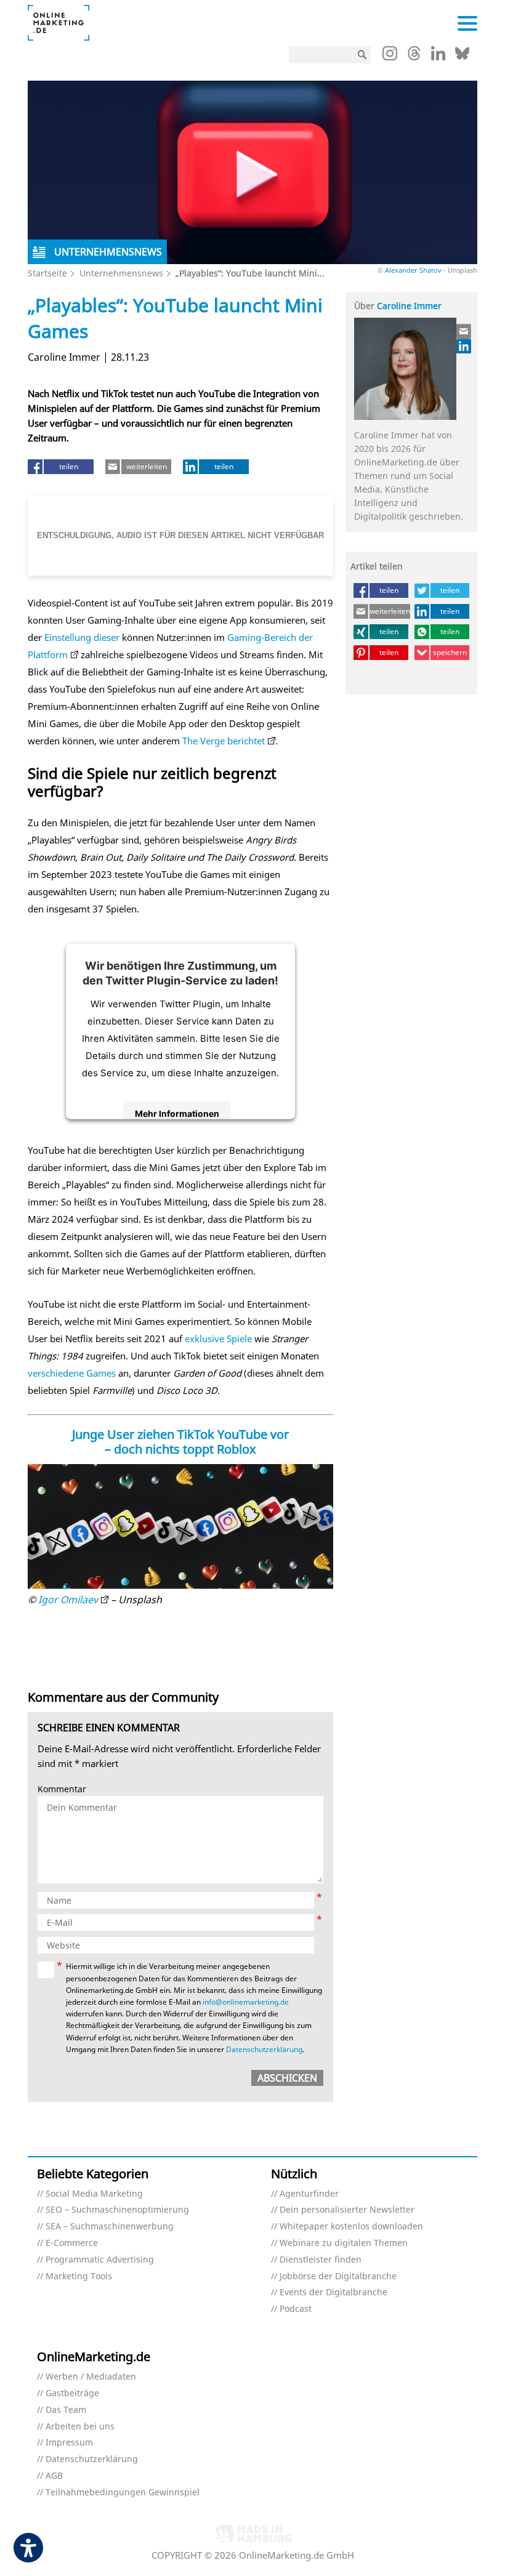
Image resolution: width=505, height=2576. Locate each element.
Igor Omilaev (68, 1600)
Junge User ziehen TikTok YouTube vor (180, 1434)
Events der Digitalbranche (333, 2292)
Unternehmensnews (121, 273)
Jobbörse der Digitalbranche (338, 2276)
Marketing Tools (79, 2276)
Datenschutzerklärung (264, 2049)
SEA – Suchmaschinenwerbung (110, 2227)
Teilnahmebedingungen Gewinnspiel (123, 2493)
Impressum (69, 2443)
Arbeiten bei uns (80, 2427)
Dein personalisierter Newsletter (347, 2210)
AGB (54, 2476)
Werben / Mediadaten (91, 2377)
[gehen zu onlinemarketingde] (390, 56)
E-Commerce (72, 2243)
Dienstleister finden (321, 2260)
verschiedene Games (72, 1373)
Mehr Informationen (177, 1113)
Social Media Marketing (94, 2194)
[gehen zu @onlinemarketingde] (414, 57)
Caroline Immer (409, 306)
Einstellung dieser (82, 637)
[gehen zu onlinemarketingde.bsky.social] (462, 57)
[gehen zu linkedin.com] (438, 57)
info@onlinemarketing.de (246, 2002)
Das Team (66, 2410)
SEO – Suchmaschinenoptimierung (117, 2210)
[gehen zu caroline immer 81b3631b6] (464, 346)
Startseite (47, 273)
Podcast (296, 2309)
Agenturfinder (309, 2194)
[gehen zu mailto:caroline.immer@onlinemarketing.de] (464, 331)
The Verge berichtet (224, 741)
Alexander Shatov (413, 270)
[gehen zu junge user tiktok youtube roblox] (180, 1527)
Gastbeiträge (72, 2393)
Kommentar (62, 1789)
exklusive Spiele (218, 1338)
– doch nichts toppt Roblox (180, 1449)
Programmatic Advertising (100, 2260)
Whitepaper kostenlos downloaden (351, 2227)
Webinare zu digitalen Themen (344, 2243)
